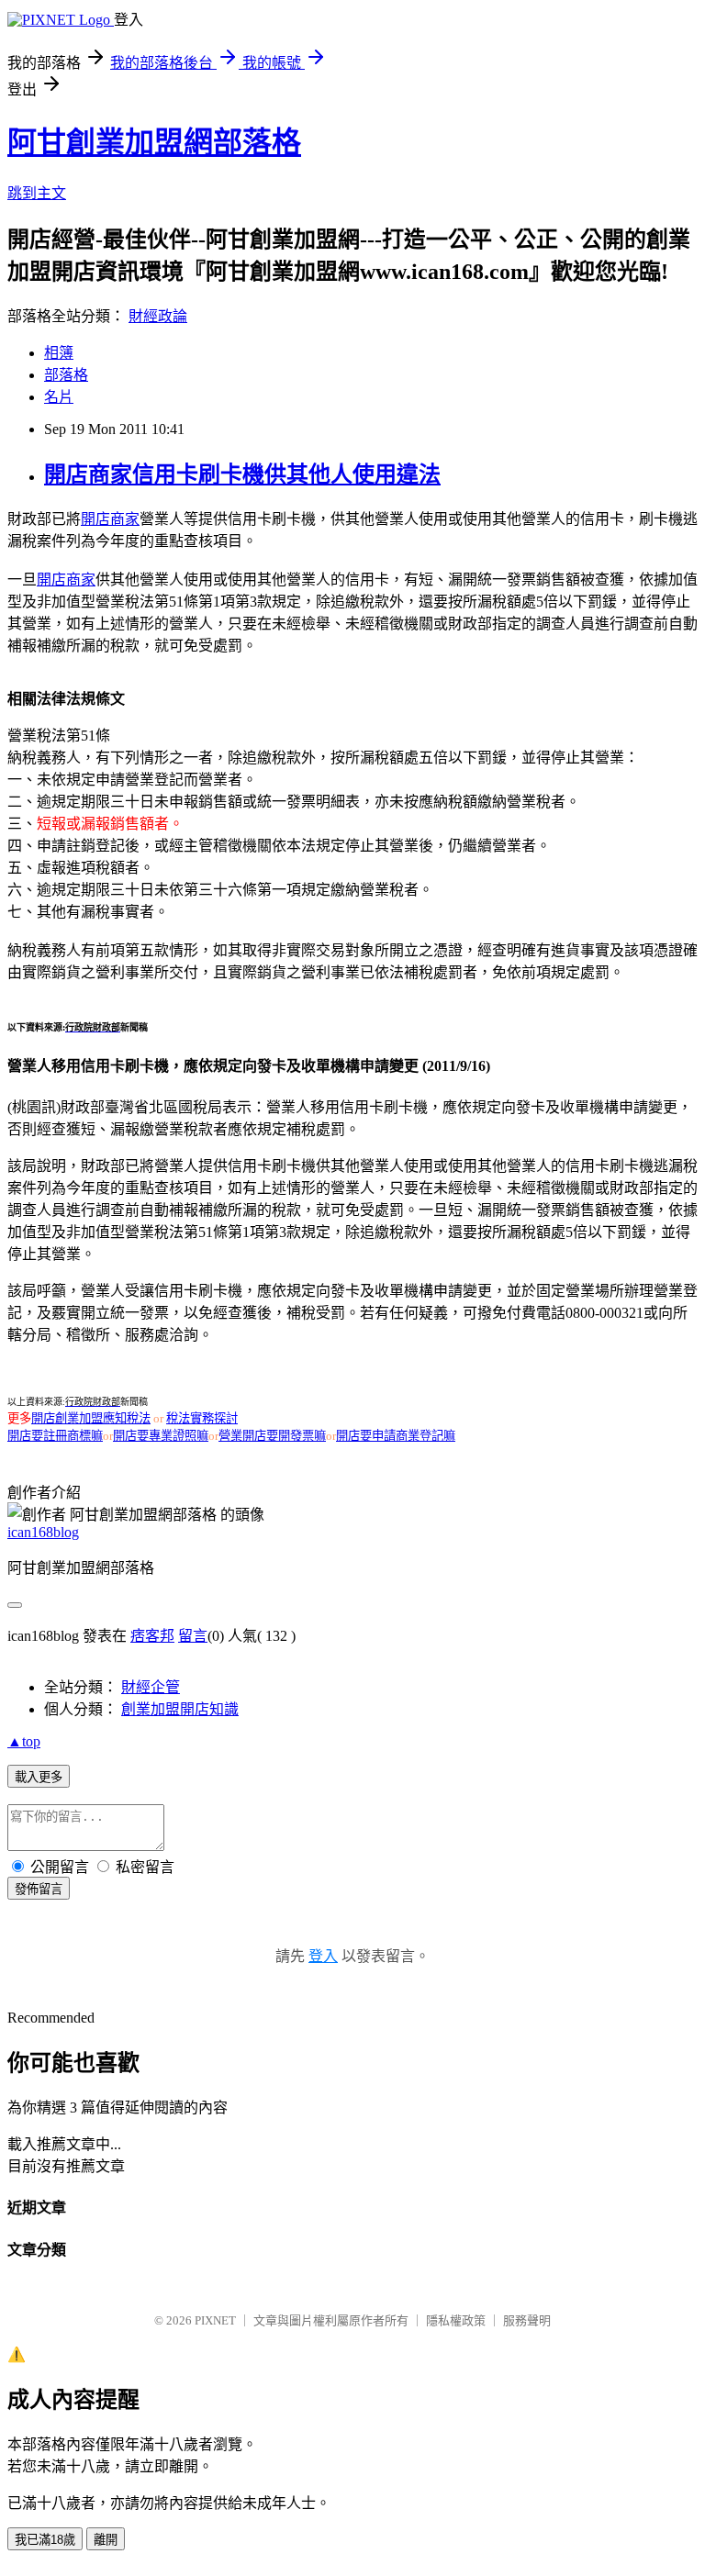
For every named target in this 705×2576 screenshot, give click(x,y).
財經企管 (151, 1687)
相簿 (59, 353)
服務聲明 (527, 2320)
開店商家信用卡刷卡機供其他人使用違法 (242, 474)
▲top (24, 1741)
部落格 (66, 375)
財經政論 (158, 316)
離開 (106, 2540)
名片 (59, 397)
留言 (193, 1636)
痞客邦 (152, 1636)
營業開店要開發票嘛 (272, 1436)
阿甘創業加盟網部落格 (154, 142)
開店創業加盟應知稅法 (91, 1418)
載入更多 (39, 1777)
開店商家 (110, 519)
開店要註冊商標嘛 (55, 1436)
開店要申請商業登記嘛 (396, 1436)
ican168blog (43, 1532)
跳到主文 (37, 193)
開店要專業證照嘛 (161, 1436)
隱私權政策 (456, 2320)
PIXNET (215, 2320)
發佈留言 (39, 1889)
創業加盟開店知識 (180, 1709)
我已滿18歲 (45, 2540)
